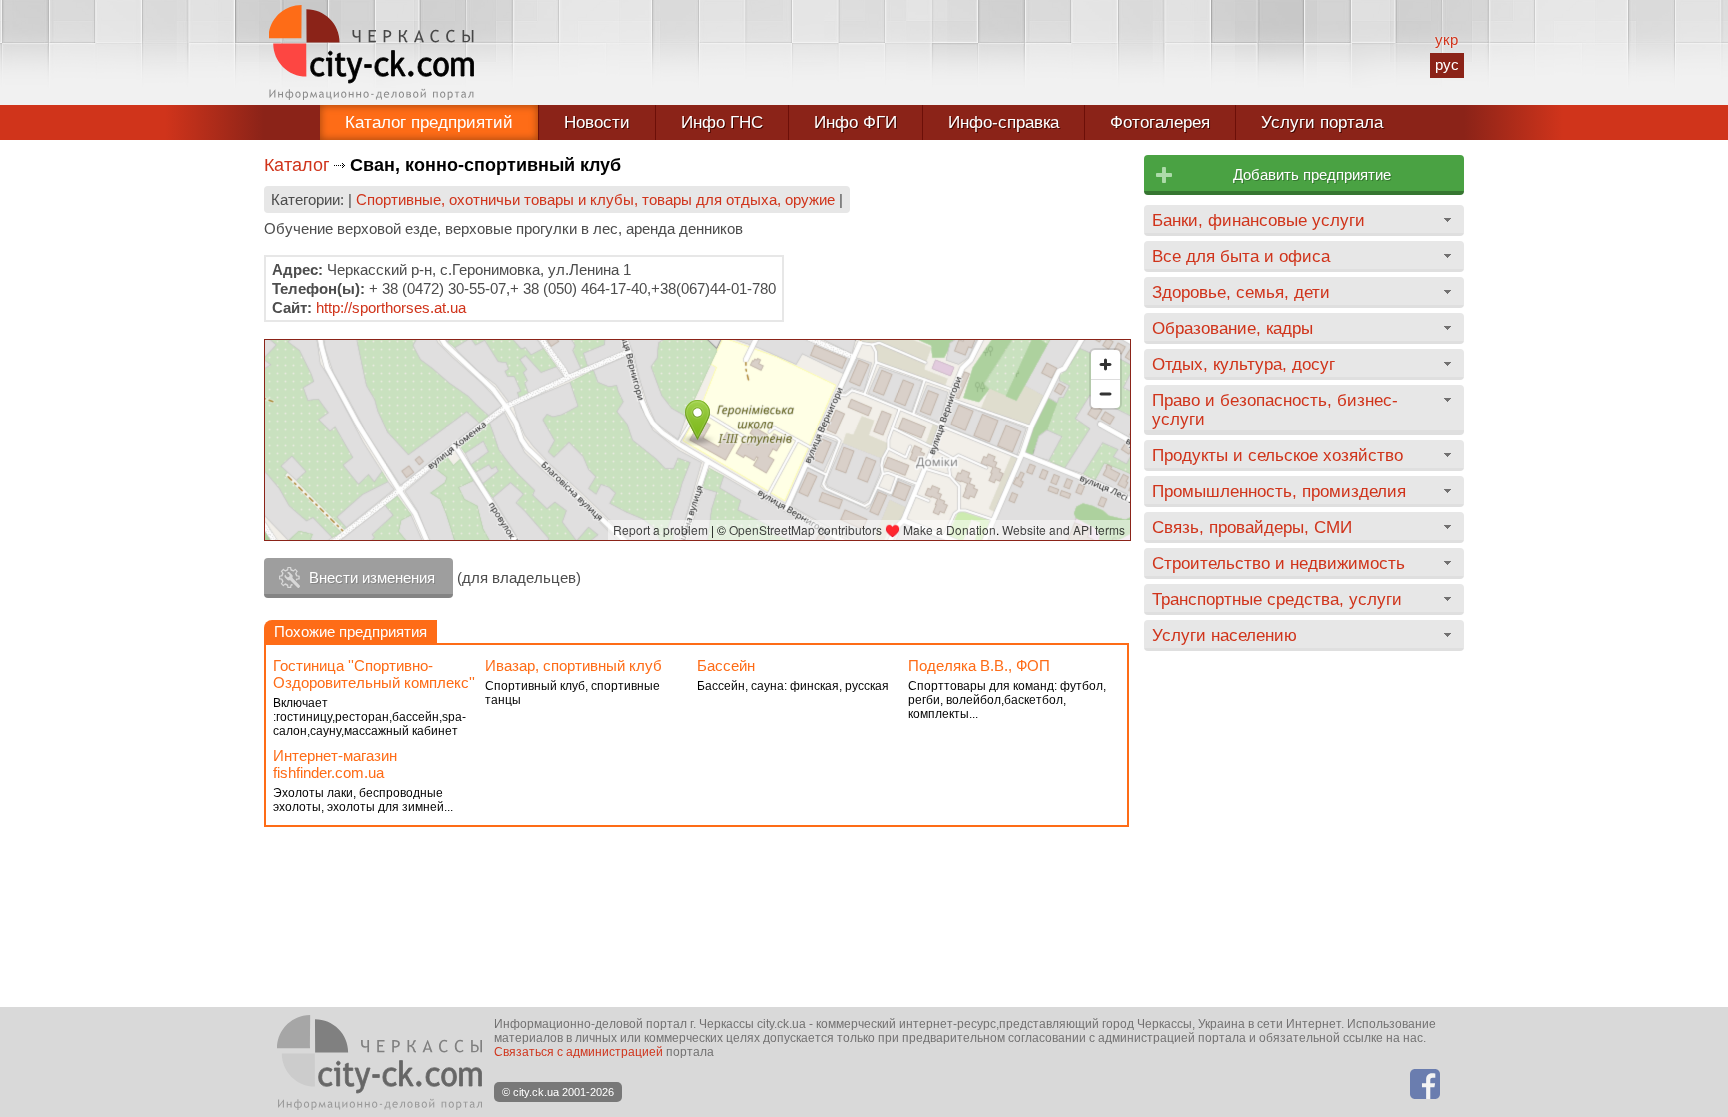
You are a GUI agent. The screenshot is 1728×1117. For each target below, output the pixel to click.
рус (1447, 64)
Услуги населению (1224, 635)
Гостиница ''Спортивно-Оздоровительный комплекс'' (374, 674)
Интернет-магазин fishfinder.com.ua (335, 764)
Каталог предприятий (429, 122)
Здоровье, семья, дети (1241, 292)
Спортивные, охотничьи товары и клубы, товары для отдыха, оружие (595, 199)
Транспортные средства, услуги (1277, 599)
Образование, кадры (1232, 328)
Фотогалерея (1160, 122)
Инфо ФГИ (855, 122)
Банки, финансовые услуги (1258, 220)
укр (1446, 39)
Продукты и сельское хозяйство (1277, 455)
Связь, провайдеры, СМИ (1252, 527)
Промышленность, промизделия (1279, 491)
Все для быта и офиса (1241, 256)
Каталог (297, 165)
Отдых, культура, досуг (1243, 364)
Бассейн (726, 665)
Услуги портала (1322, 122)
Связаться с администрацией (578, 1052)
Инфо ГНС (722, 122)
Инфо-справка (1003, 122)
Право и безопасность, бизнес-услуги (1275, 409)
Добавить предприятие (1312, 174)
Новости (597, 122)
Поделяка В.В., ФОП (979, 665)
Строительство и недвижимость (1278, 563)
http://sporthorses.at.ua (391, 307)
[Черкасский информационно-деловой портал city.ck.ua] (371, 52)
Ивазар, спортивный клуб (573, 665)
